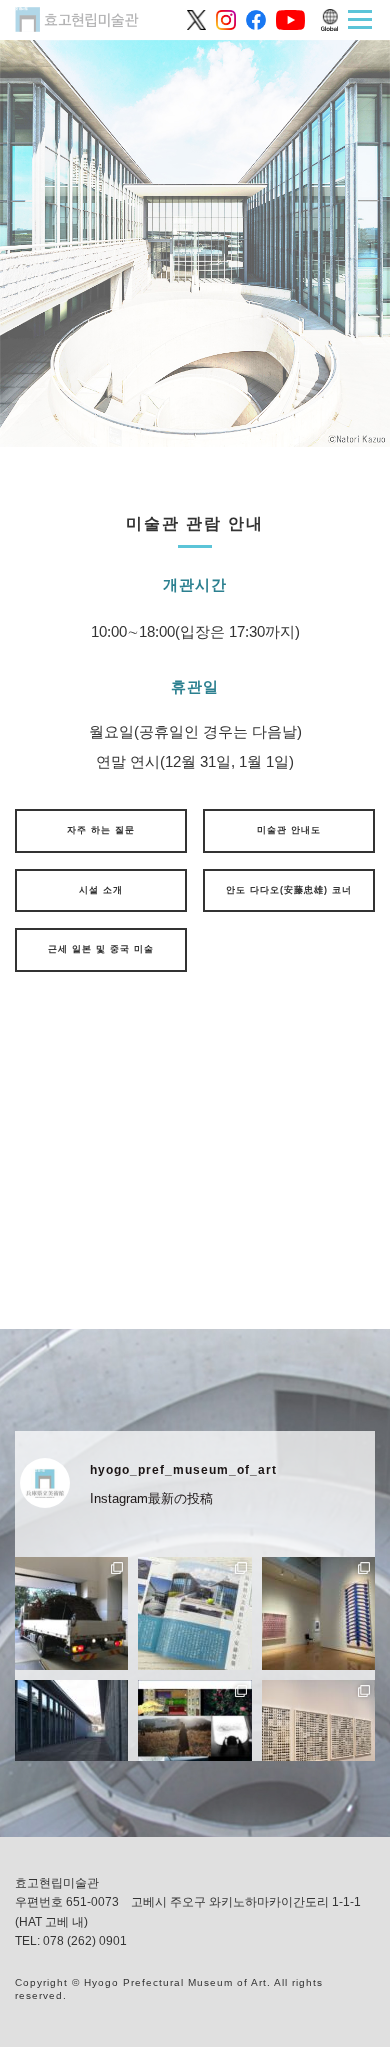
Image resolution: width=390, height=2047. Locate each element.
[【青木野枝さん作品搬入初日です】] (71, 1613)
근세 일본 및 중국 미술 (101, 949)
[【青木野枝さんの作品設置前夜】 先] (71, 1736)
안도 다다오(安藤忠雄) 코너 (289, 890)
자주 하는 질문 (101, 830)
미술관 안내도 (289, 830)
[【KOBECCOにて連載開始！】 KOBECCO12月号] (194, 1613)
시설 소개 (101, 890)
